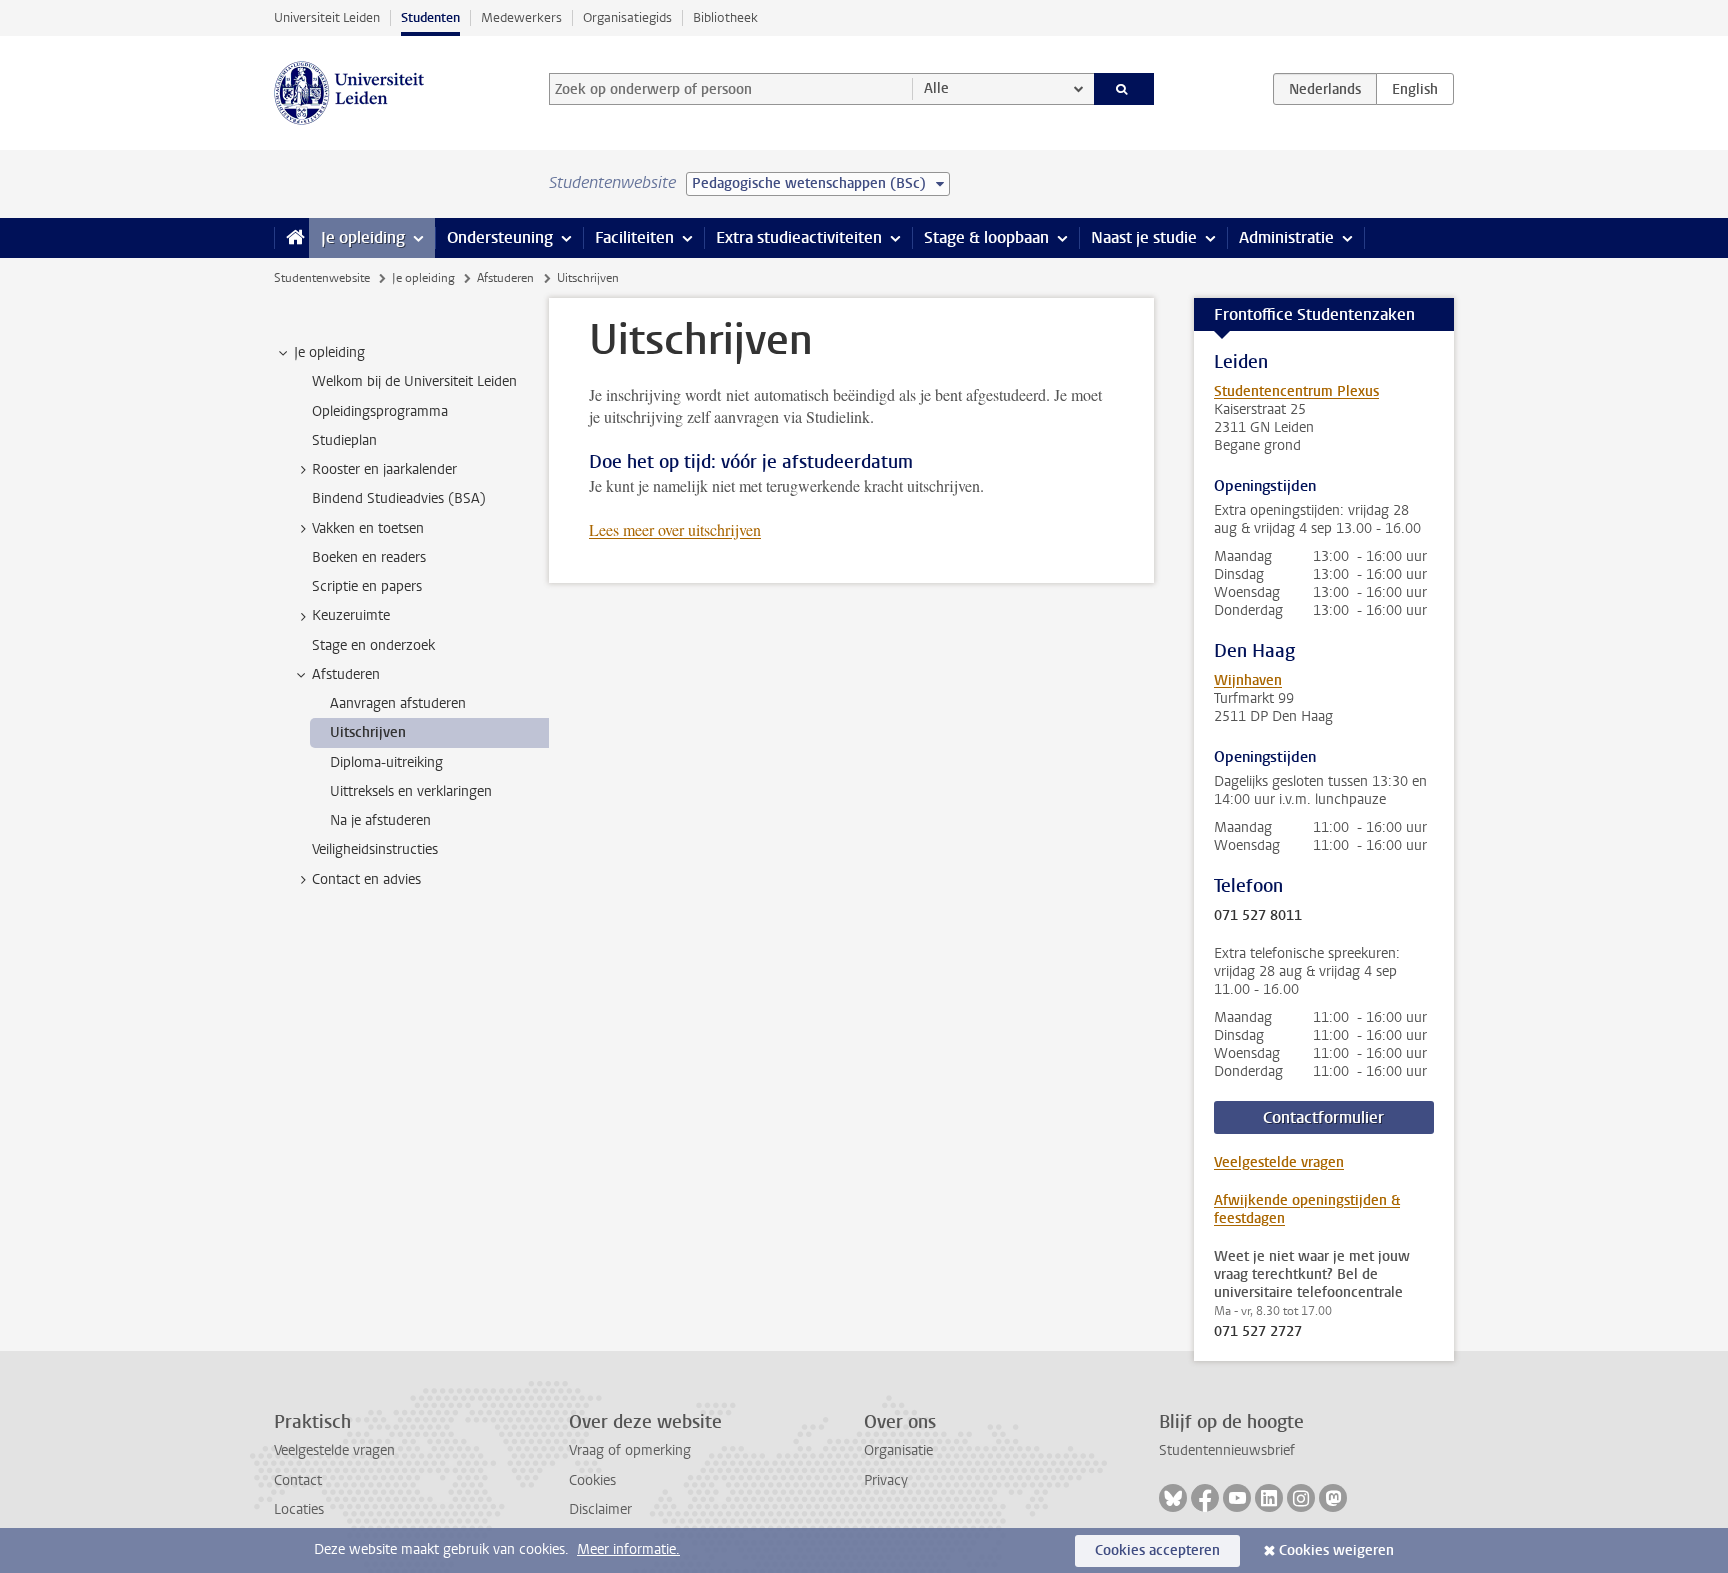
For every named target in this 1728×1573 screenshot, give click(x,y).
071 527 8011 (1258, 916)
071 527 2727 (1258, 1332)
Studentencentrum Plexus (1296, 391)
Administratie (1286, 237)
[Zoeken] (1124, 89)
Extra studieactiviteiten (799, 237)
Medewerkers (521, 17)
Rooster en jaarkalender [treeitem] (384, 469)
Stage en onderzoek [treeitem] (373, 645)
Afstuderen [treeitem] (346, 674)
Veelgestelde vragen (1279, 1162)
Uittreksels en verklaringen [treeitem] (411, 791)
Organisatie (898, 1450)
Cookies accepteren (1157, 1550)
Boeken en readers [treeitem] (369, 557)
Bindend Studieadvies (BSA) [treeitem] (399, 498)
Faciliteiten (634, 237)
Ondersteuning (500, 237)
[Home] (291, 238)
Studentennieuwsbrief (1227, 1450)
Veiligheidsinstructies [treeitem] (375, 849)
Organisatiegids (627, 17)
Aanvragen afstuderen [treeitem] (398, 703)
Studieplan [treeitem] (344, 440)
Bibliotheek (725, 17)
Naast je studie (1144, 237)
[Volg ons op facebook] (1205, 1498)
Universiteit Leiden (327, 17)
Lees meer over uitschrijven (675, 529)
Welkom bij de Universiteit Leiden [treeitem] (414, 381)
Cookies (592, 1480)
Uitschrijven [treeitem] (368, 732)
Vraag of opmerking (630, 1450)
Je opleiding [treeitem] (329, 352)
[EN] (1415, 89)
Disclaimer (600, 1509)
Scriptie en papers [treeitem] (367, 586)
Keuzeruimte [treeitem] (351, 615)
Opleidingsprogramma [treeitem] (380, 411)
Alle (936, 88)
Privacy (886, 1480)
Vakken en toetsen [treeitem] (368, 528)
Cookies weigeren (1336, 1550)
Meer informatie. (628, 1549)
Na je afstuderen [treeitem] (380, 820)
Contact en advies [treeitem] (366, 879)
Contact (298, 1480)
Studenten (430, 17)
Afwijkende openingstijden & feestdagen (1307, 1209)
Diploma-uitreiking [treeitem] (386, 762)
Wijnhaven (1248, 680)
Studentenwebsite (322, 278)
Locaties (299, 1509)
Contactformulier (1323, 1117)
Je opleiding (363, 237)
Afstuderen (505, 278)
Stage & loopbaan (986, 237)
